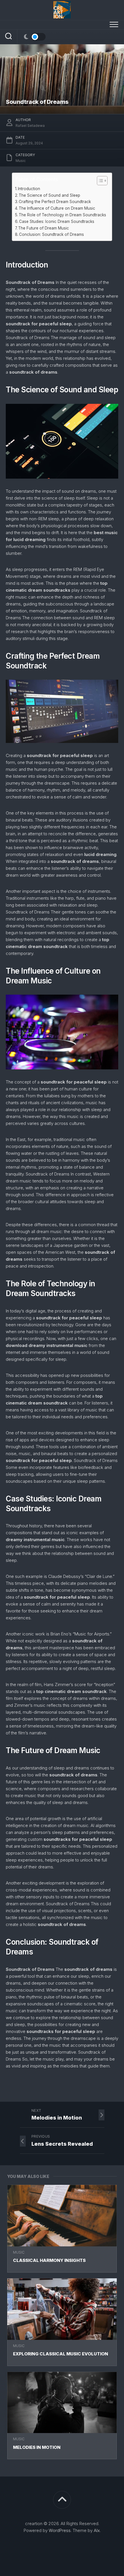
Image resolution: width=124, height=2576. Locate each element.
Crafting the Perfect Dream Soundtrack (55, 202)
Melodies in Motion (37, 2447)
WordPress (60, 2530)
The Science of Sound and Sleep (49, 195)
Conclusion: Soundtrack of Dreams (51, 234)
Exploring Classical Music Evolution (61, 2354)
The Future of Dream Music (44, 228)
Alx (97, 2530)
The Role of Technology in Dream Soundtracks (62, 215)
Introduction (29, 189)
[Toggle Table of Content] (99, 181)
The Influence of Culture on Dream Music (57, 208)
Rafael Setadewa (30, 126)
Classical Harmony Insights (49, 2260)
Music (19, 2252)
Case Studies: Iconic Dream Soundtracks (57, 221)
